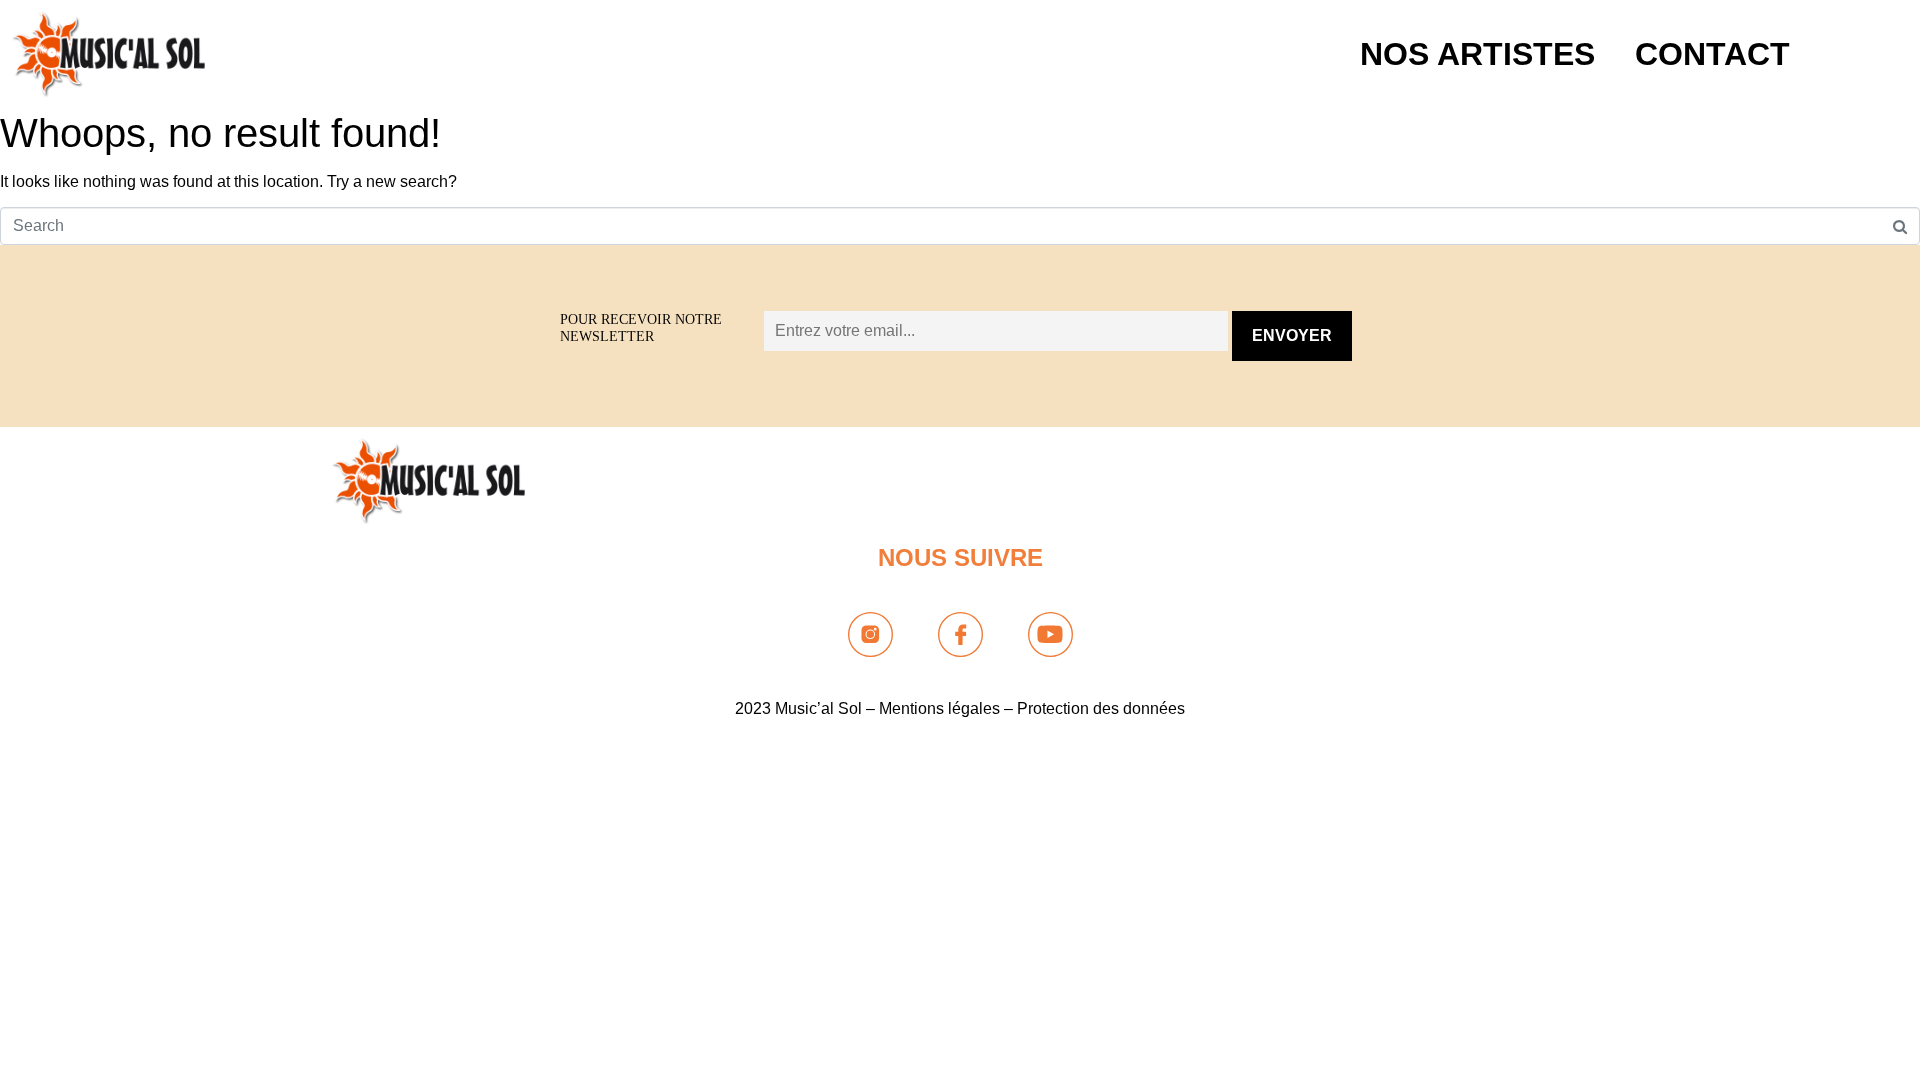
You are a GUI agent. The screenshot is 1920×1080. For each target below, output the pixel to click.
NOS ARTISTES (1477, 54)
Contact (1712, 54)
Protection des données (1101, 708)
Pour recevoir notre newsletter (641, 327)
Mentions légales (939, 708)
